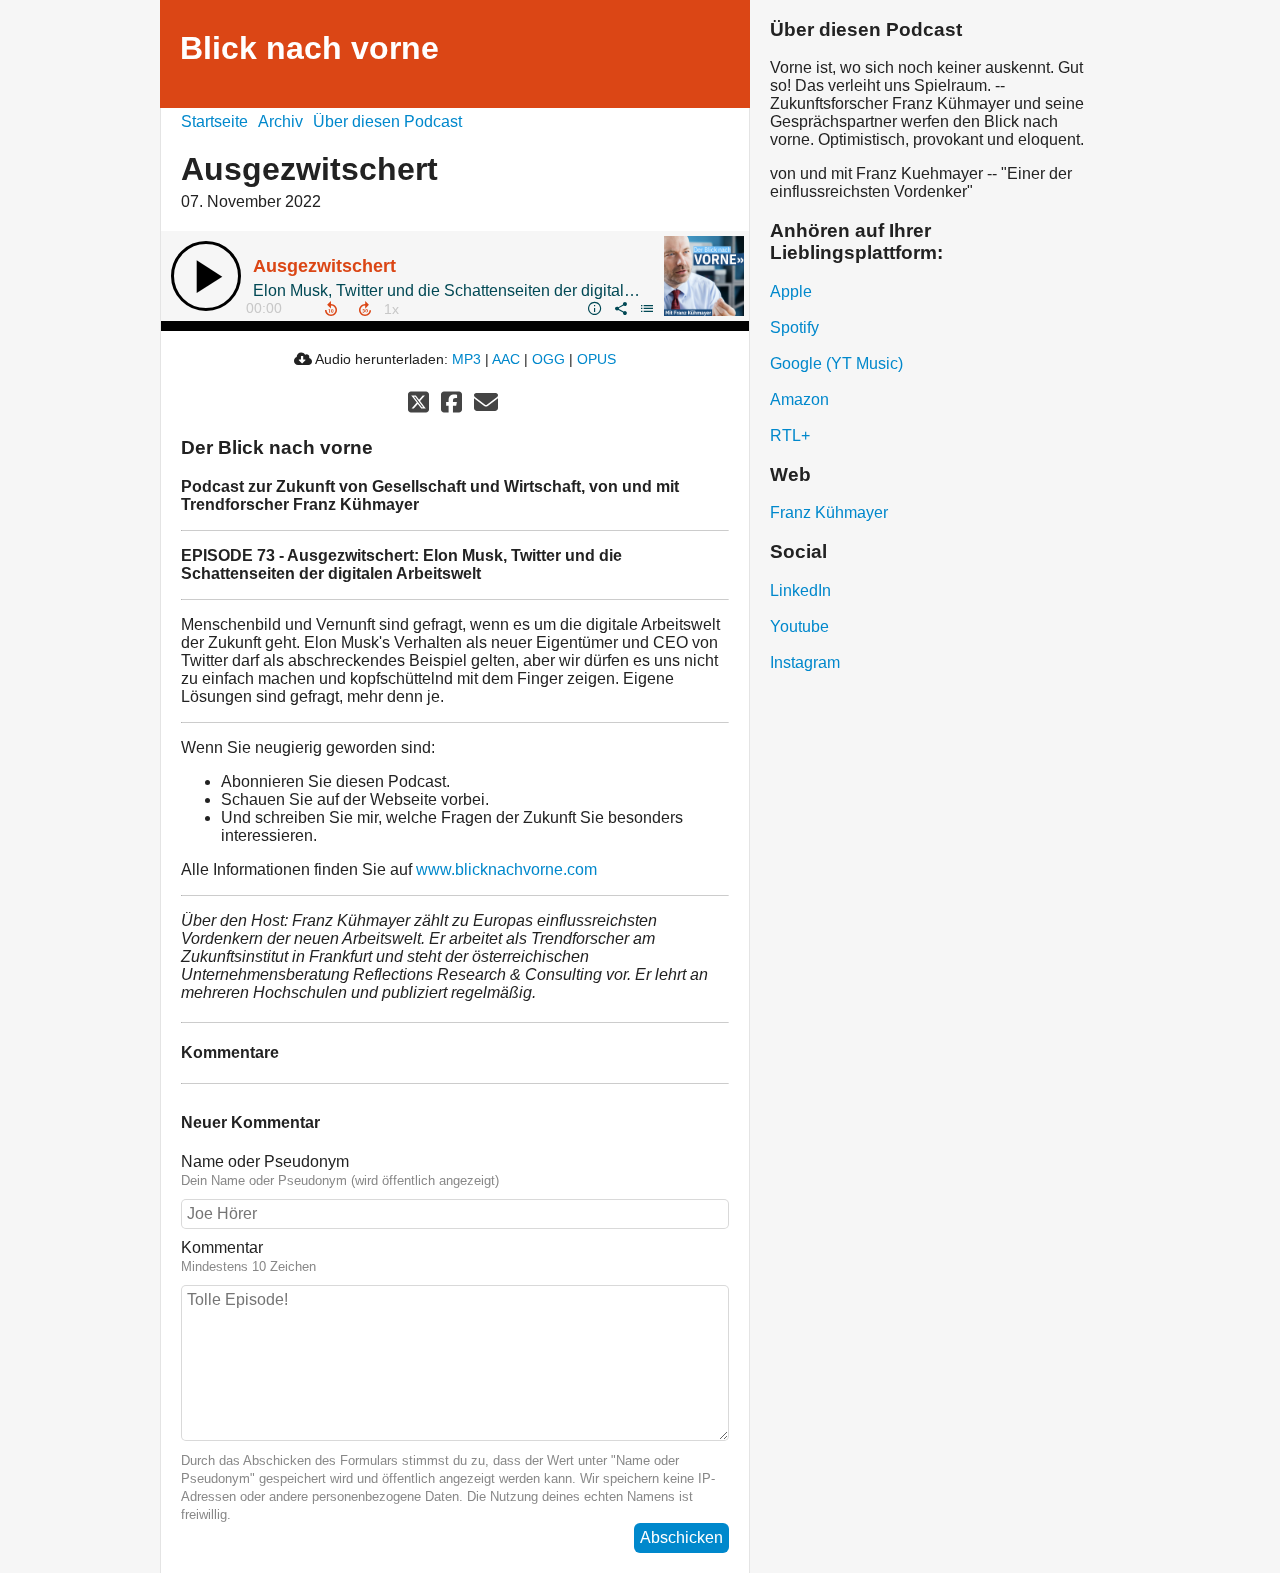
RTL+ (790, 435)
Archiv (280, 121)
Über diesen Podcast (387, 121)
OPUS (596, 359)
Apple (791, 291)
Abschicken (681, 1537)
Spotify (794, 327)
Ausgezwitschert (324, 266)
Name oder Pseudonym (265, 1161)
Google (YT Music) (836, 363)
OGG (548, 359)
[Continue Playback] (206, 276)
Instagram (805, 662)
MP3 (466, 359)
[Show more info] (594, 308)
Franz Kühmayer (829, 512)
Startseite (214, 121)
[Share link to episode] (620, 308)
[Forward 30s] (365, 309)
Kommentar (222, 1247)
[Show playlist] (646, 308)
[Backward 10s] (331, 309)
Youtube (799, 626)
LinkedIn (800, 590)
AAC (506, 359)
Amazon (799, 399)
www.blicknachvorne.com (506, 869)
